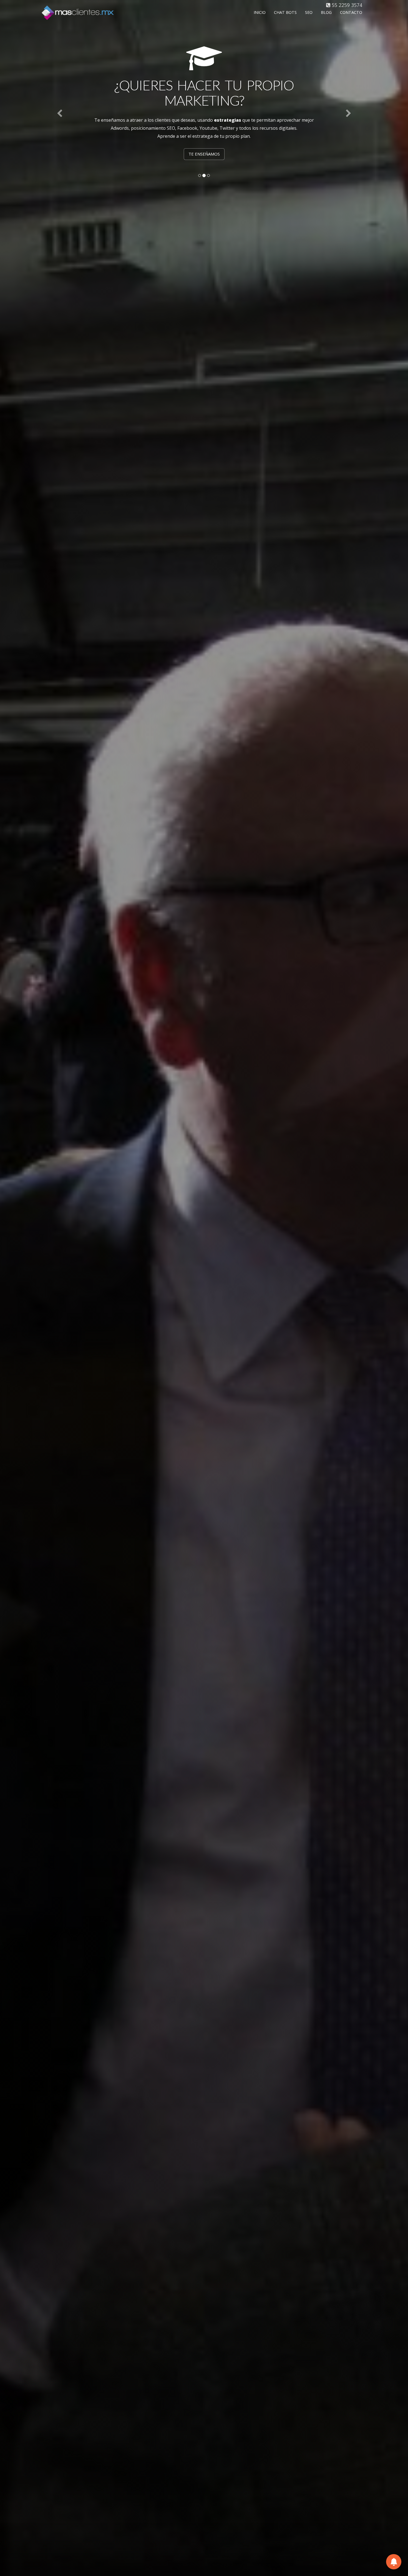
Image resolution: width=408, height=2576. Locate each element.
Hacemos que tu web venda (204, 139)
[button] (70, 113)
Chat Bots (285, 12)
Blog (326, 12)
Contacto (351, 12)
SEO (309, 12)
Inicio (260, 12)
